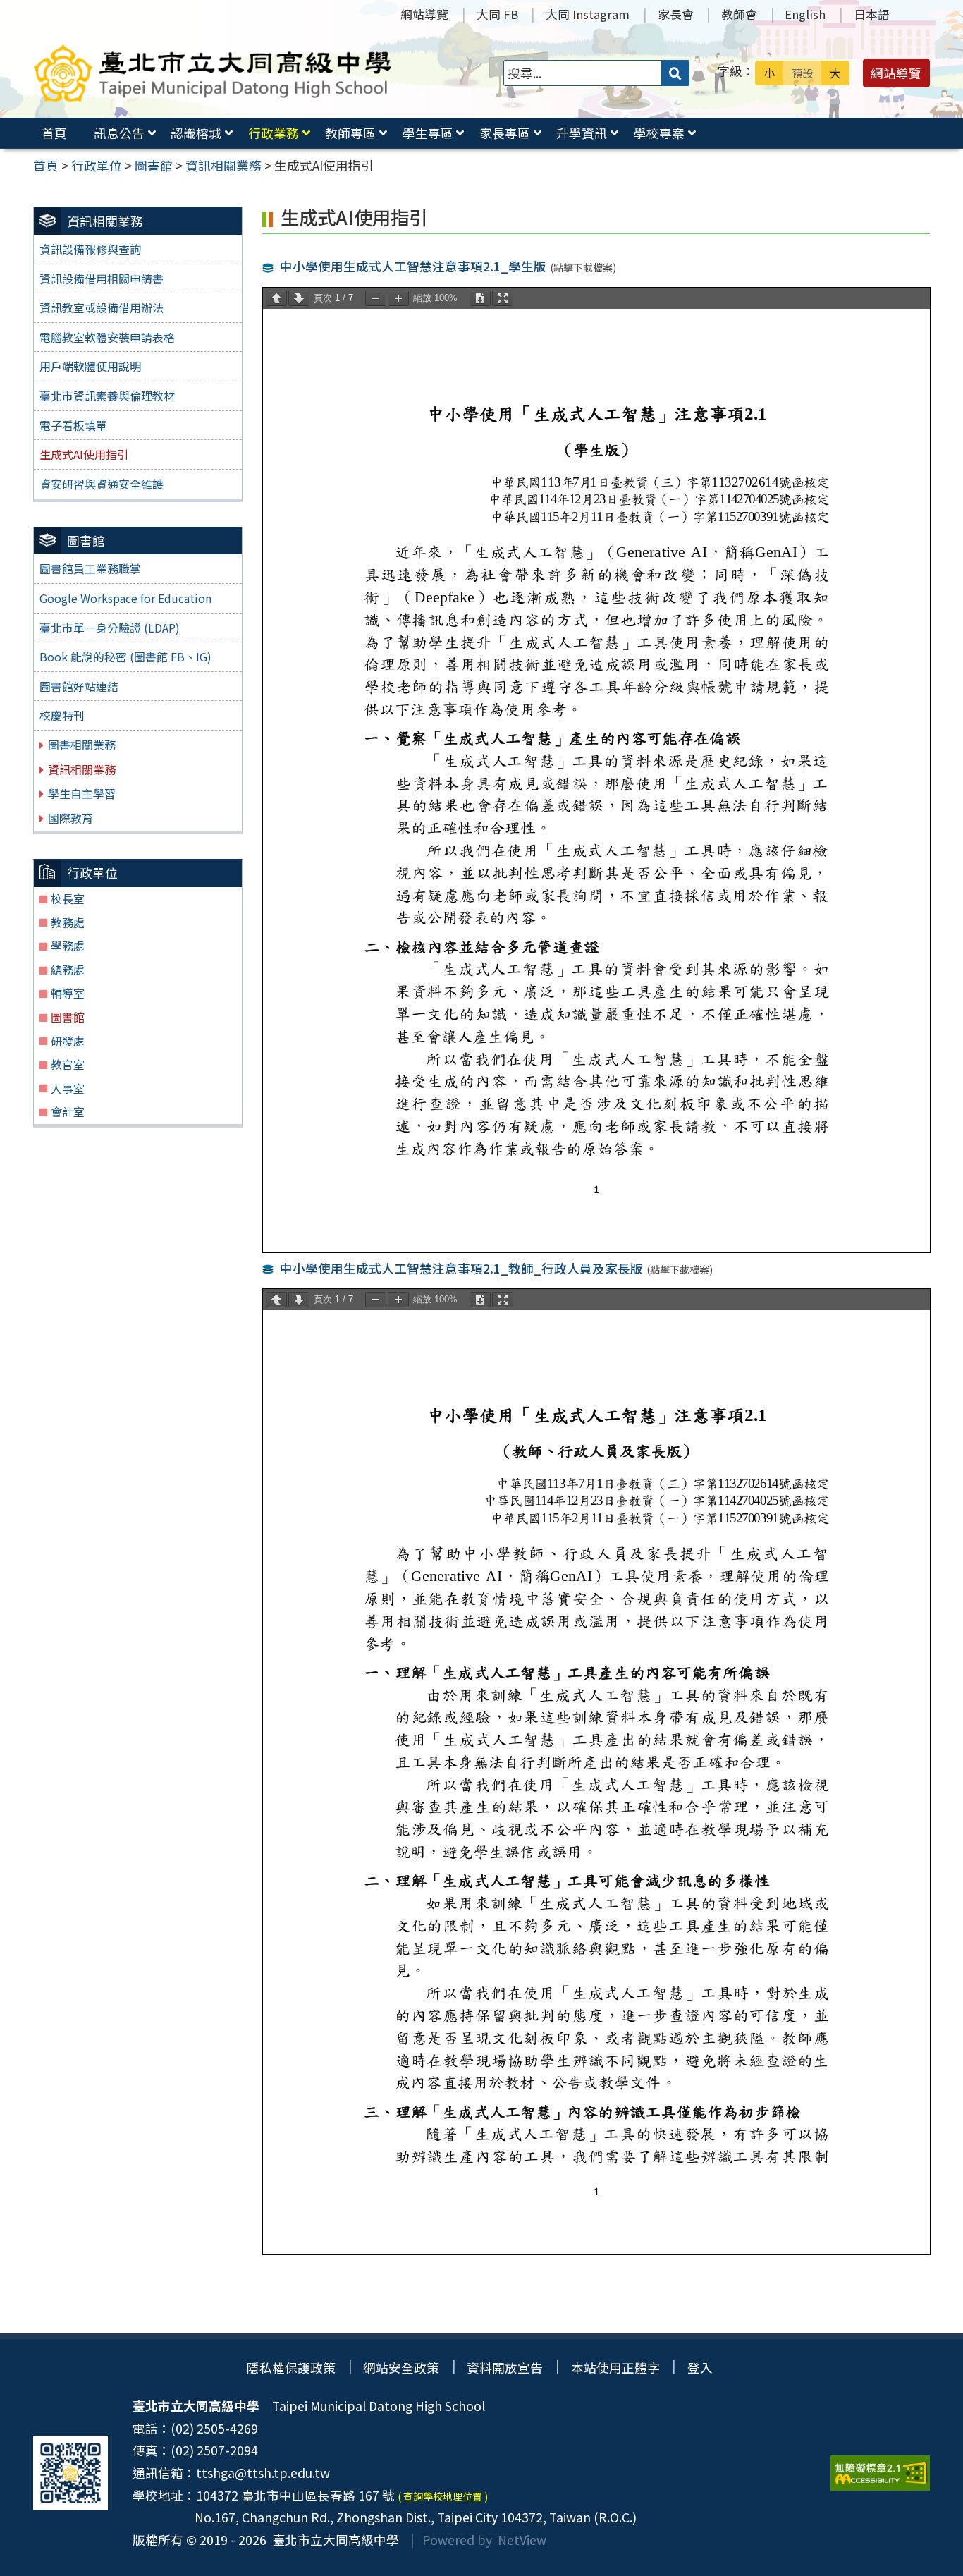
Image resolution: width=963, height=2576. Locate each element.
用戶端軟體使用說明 (90, 366)
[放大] (398, 298)
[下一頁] (299, 298)
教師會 (739, 14)
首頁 (54, 133)
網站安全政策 (401, 2368)
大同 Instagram (588, 14)
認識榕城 (196, 133)
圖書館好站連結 (79, 686)
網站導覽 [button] (896, 73)
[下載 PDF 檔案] (480, 298)
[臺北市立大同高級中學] (213, 73)
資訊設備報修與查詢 (90, 249)
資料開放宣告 (505, 2368)
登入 (700, 2368)
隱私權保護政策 (291, 2368)
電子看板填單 (73, 425)
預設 (802, 73)
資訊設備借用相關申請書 (102, 279)
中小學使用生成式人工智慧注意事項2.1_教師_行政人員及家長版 (461, 1268)
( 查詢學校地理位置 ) (443, 2496)
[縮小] (376, 298)
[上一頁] (276, 298)
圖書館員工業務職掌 (90, 568)
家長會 (676, 14)
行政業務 (274, 133)
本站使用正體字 (615, 2368)
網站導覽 (424, 14)
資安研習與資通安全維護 (102, 484)
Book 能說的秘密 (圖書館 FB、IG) (125, 657)
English (805, 14)
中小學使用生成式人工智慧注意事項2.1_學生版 (413, 266)
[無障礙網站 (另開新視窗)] (880, 2473)
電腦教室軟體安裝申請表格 (107, 337)
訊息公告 (119, 133)
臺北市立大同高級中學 (333, 2540)
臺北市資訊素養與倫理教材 (107, 396)
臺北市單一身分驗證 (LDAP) (110, 628)
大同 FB (497, 14)
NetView (522, 2540)
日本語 (872, 14)
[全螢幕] (503, 298)
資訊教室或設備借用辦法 (102, 307)
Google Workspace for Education (125, 598)
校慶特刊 (62, 715)
